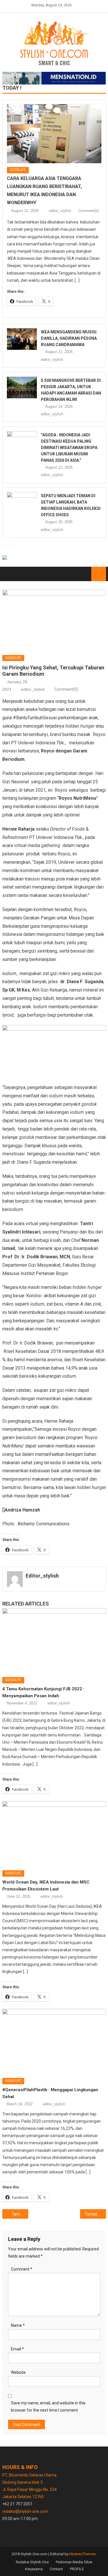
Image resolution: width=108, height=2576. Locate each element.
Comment (22, 2269)
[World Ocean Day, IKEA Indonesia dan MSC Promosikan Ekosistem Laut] (54, 1834)
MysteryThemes (83, 2554)
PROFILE (77, 2569)
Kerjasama (34, 2569)
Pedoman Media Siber (74, 2562)
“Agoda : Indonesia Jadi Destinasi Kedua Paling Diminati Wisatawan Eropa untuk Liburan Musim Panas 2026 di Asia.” (69, 448)
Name (18, 2325)
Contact (56, 2569)
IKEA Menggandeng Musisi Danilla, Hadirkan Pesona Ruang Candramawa (69, 338)
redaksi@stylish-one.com (25, 2511)
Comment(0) (89, 211)
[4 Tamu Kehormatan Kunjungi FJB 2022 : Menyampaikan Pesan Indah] (54, 1641)
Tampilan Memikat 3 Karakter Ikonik (20, 2214)
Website (18, 2372)
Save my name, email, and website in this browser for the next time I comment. (48, 2407)
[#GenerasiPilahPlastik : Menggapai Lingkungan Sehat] (54, 2041)
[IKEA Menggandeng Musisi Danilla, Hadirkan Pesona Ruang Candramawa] (22, 339)
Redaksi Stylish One (32, 2562)
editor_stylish (60, 211)
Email (17, 2349)
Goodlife (18, 170)
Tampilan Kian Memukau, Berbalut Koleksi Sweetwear (95, 2214)
